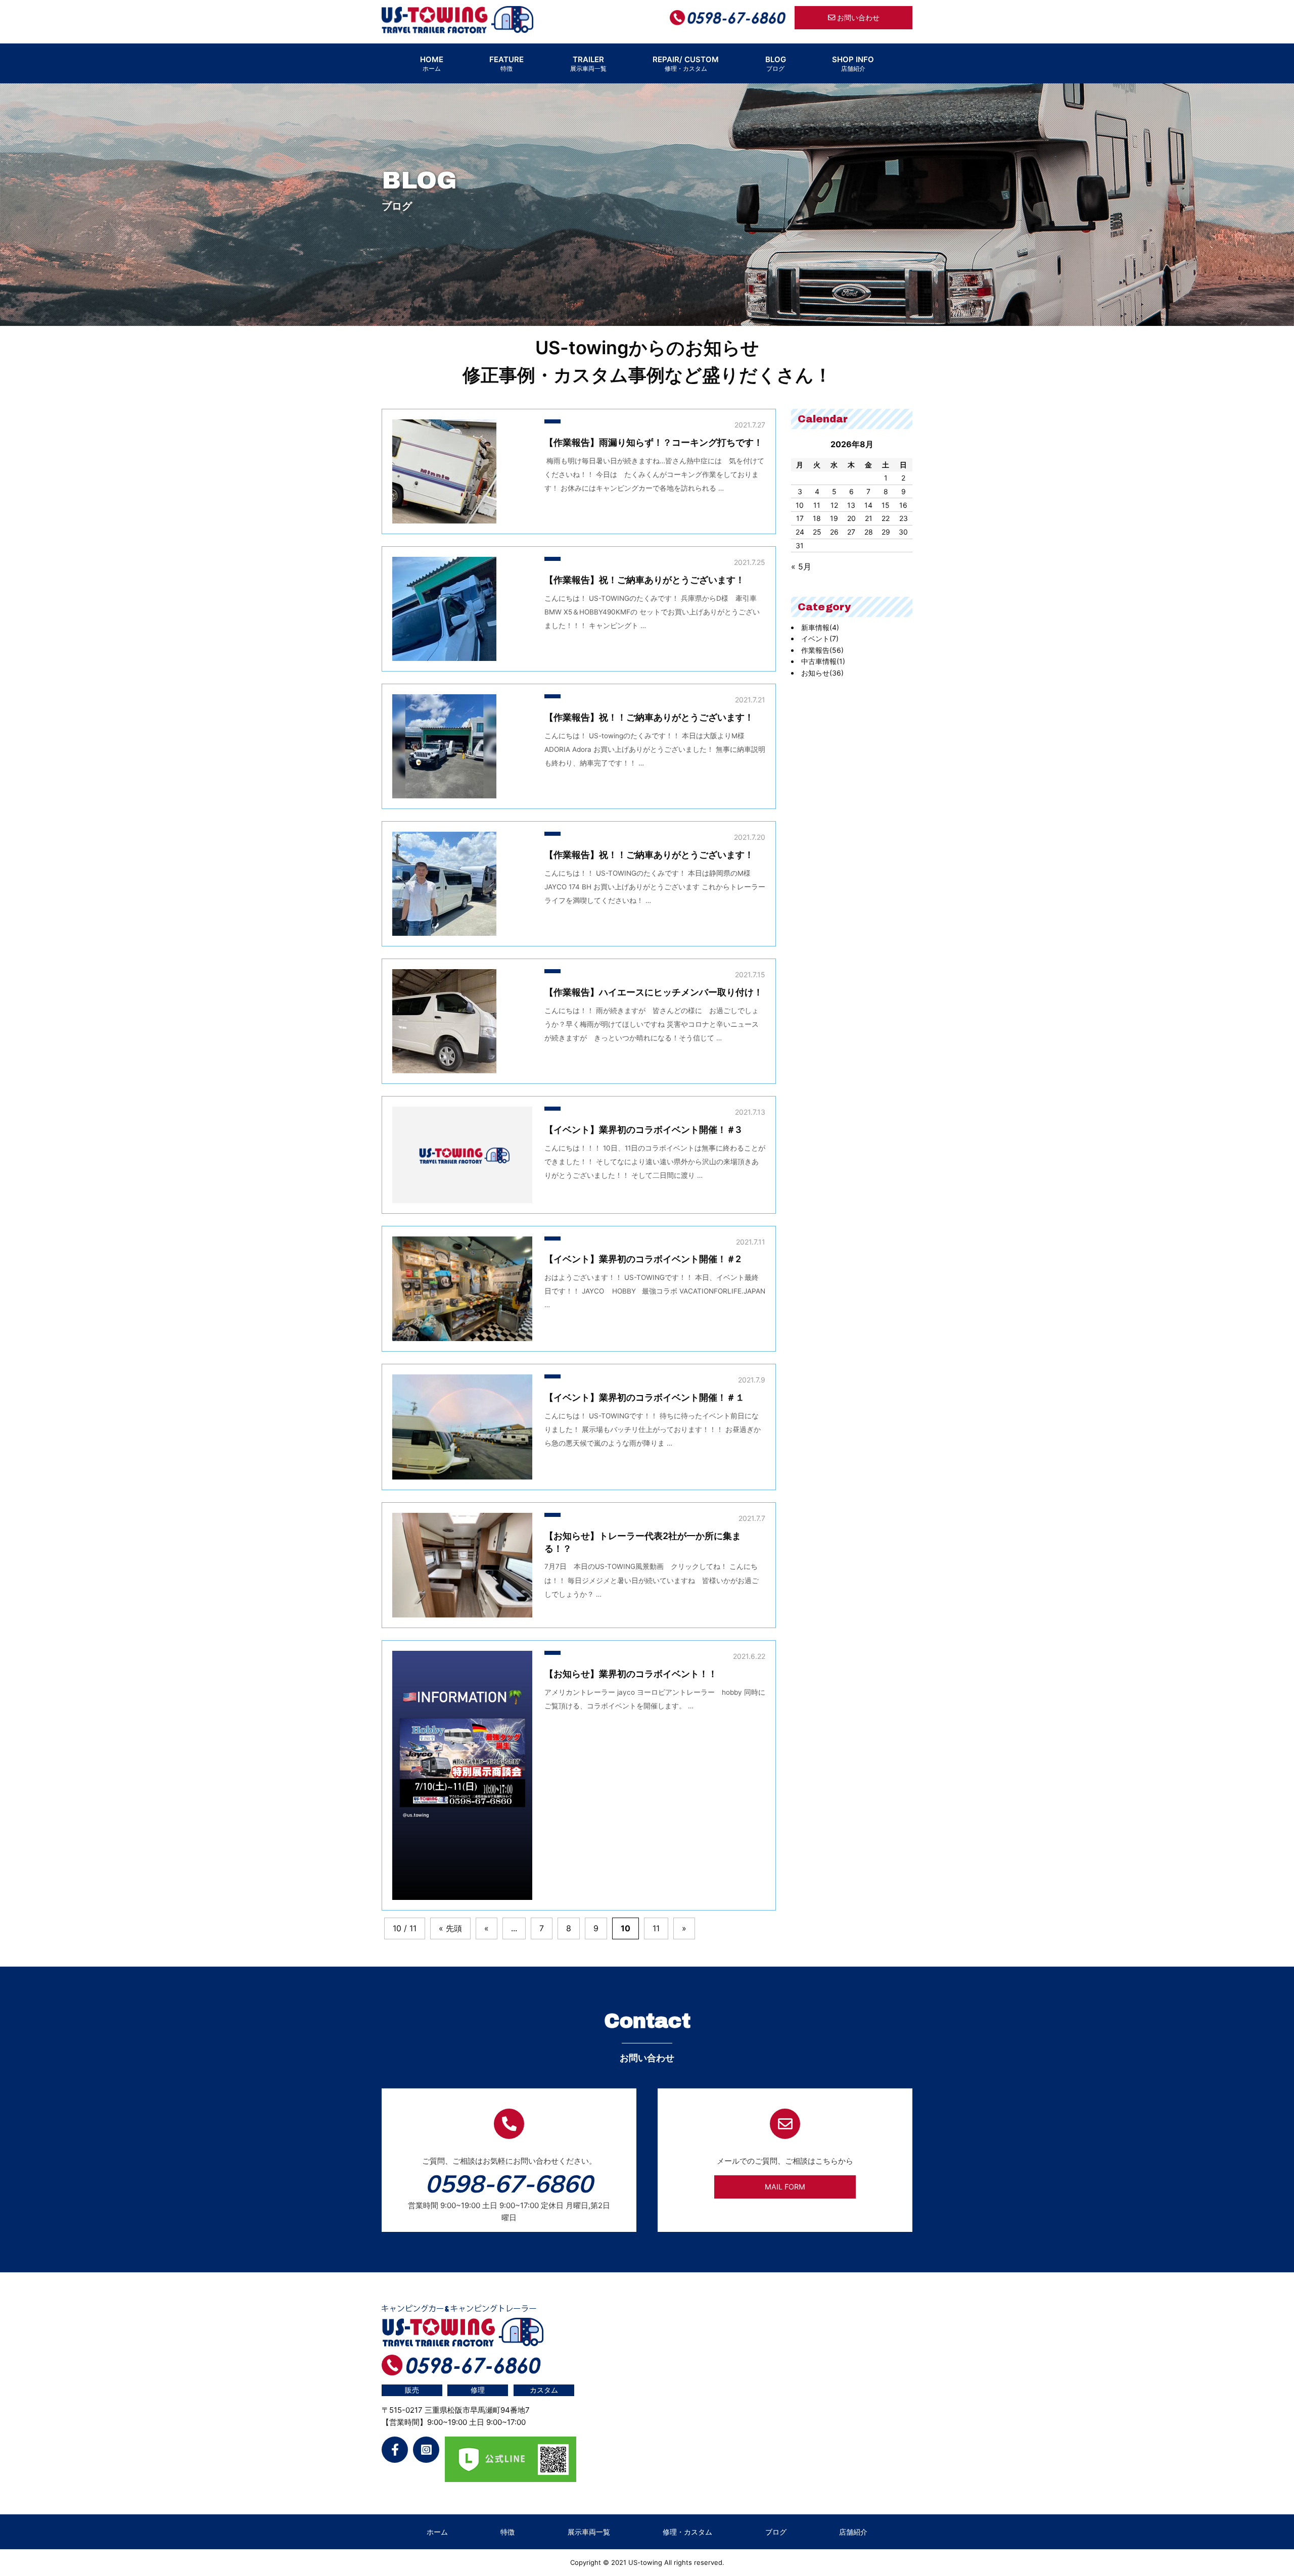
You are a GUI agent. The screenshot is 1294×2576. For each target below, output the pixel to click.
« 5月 (801, 566)
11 (656, 1929)
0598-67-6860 (509, 2183)
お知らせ (822, 673)
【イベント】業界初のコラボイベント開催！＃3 (643, 1130)
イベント (820, 638)
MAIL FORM (785, 2187)
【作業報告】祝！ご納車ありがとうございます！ (644, 580)
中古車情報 (823, 661)
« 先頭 (450, 1929)
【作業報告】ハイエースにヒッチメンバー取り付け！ (654, 992)
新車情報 (820, 627)
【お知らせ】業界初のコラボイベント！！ (631, 1674)
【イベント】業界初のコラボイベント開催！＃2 (643, 1259)
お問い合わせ (857, 17)
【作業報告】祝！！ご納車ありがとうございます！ (649, 717)
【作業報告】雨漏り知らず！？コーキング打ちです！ (654, 442)
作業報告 (822, 650)
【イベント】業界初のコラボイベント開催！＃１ (644, 1397)
